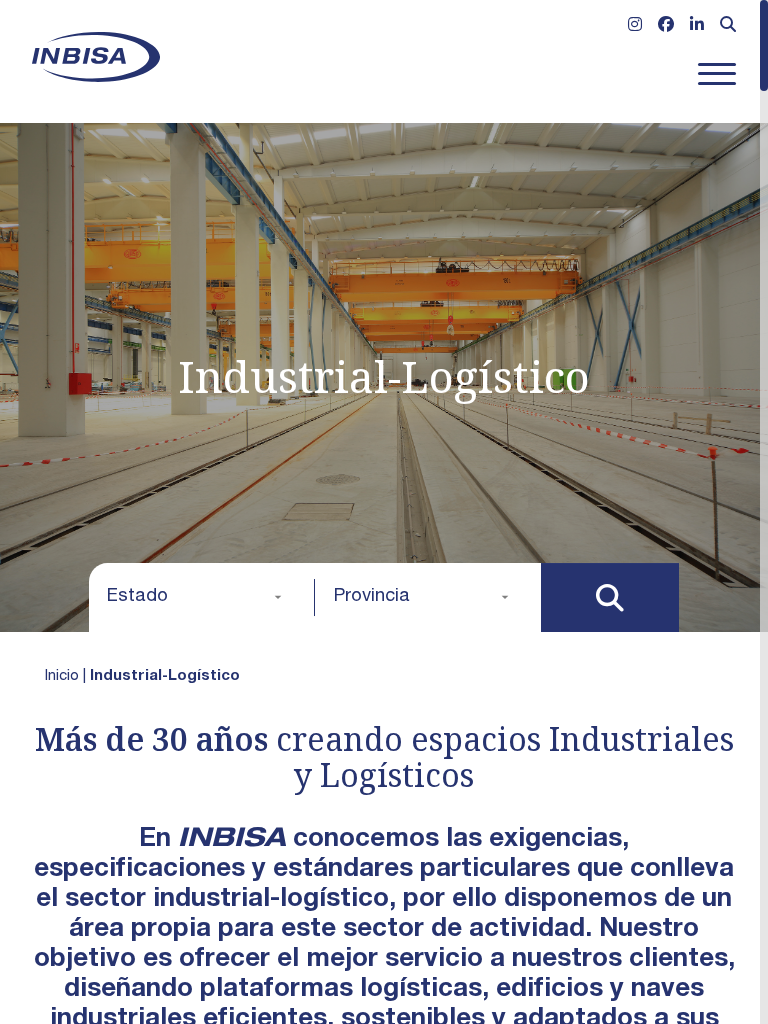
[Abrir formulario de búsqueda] (728, 27)
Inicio (62, 676)
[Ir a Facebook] (666, 27)
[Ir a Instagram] (635, 27)
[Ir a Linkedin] (697, 27)
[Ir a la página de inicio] (96, 57)
